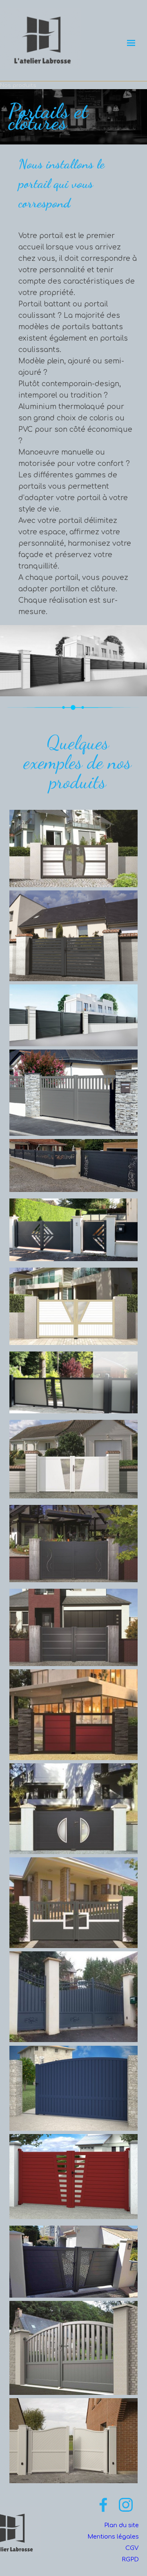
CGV (132, 2548)
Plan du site (121, 2525)
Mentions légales (113, 2537)
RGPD (130, 2559)
